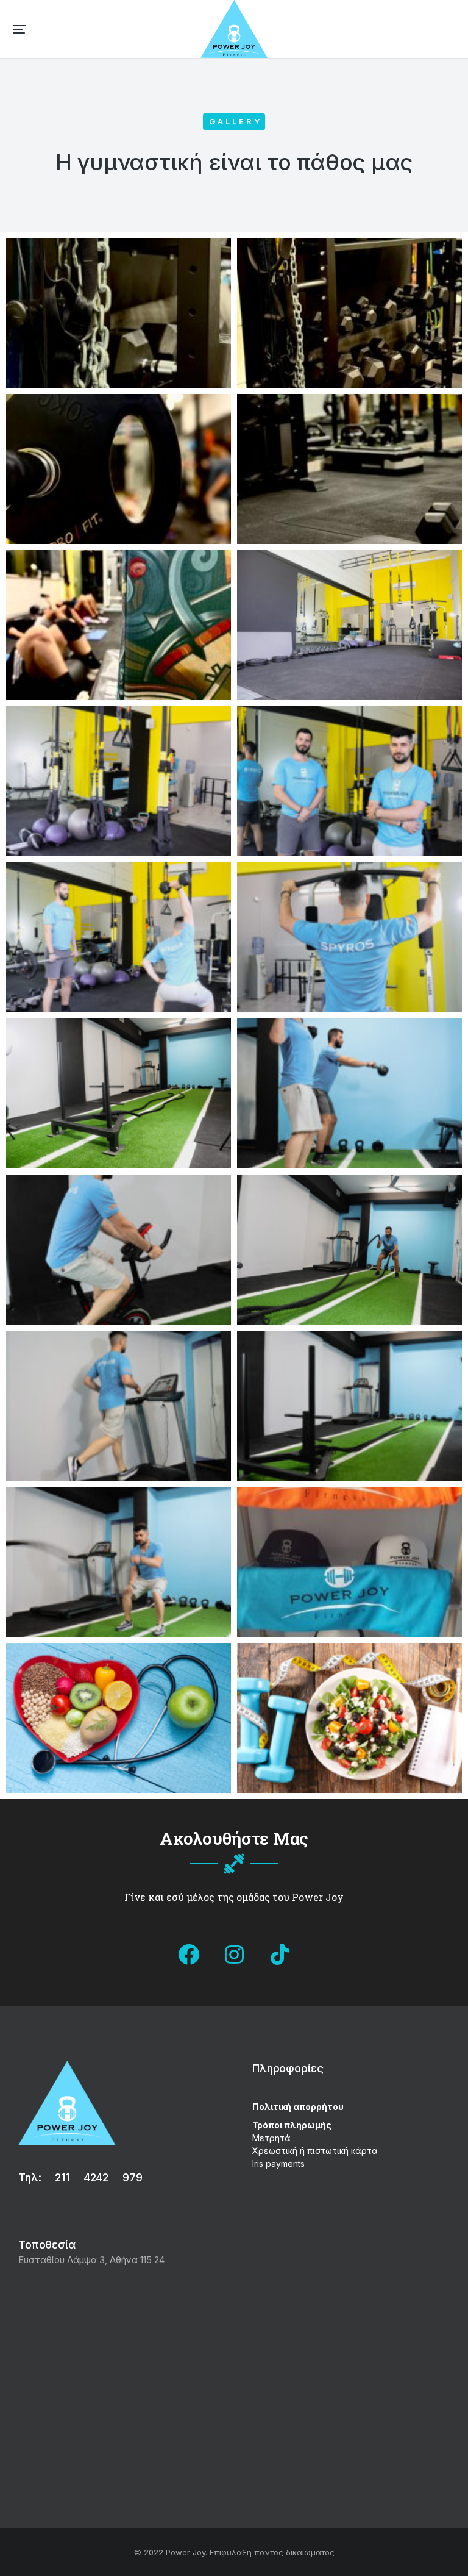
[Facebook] (188, 1954)
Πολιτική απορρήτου (298, 2107)
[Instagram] (234, 1954)
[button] (19, 29)
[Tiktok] (280, 1954)
